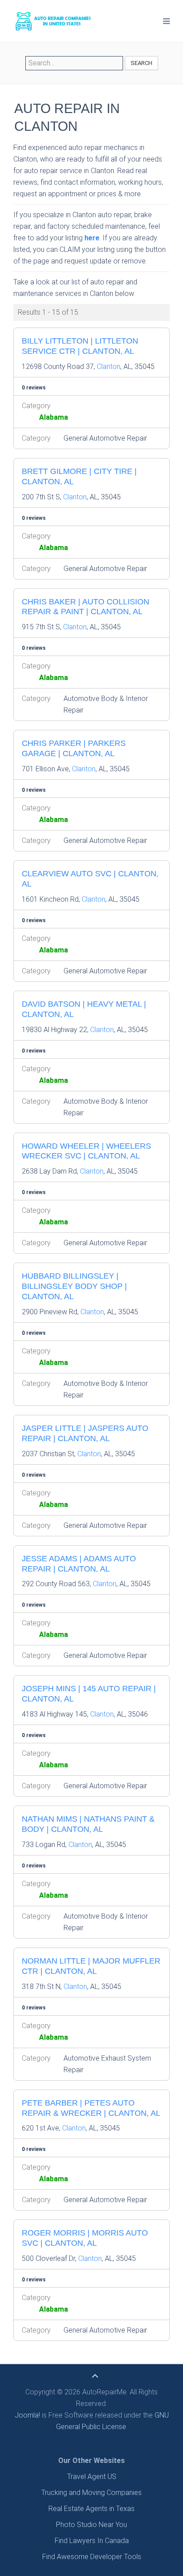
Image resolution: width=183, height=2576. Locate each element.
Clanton (109, 367)
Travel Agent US (92, 2477)
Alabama (54, 417)
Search (141, 63)
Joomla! (27, 2415)
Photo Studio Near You (91, 2525)
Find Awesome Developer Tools (92, 2557)
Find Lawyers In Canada (92, 2541)
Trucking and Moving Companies (91, 2493)
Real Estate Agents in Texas (91, 2509)
